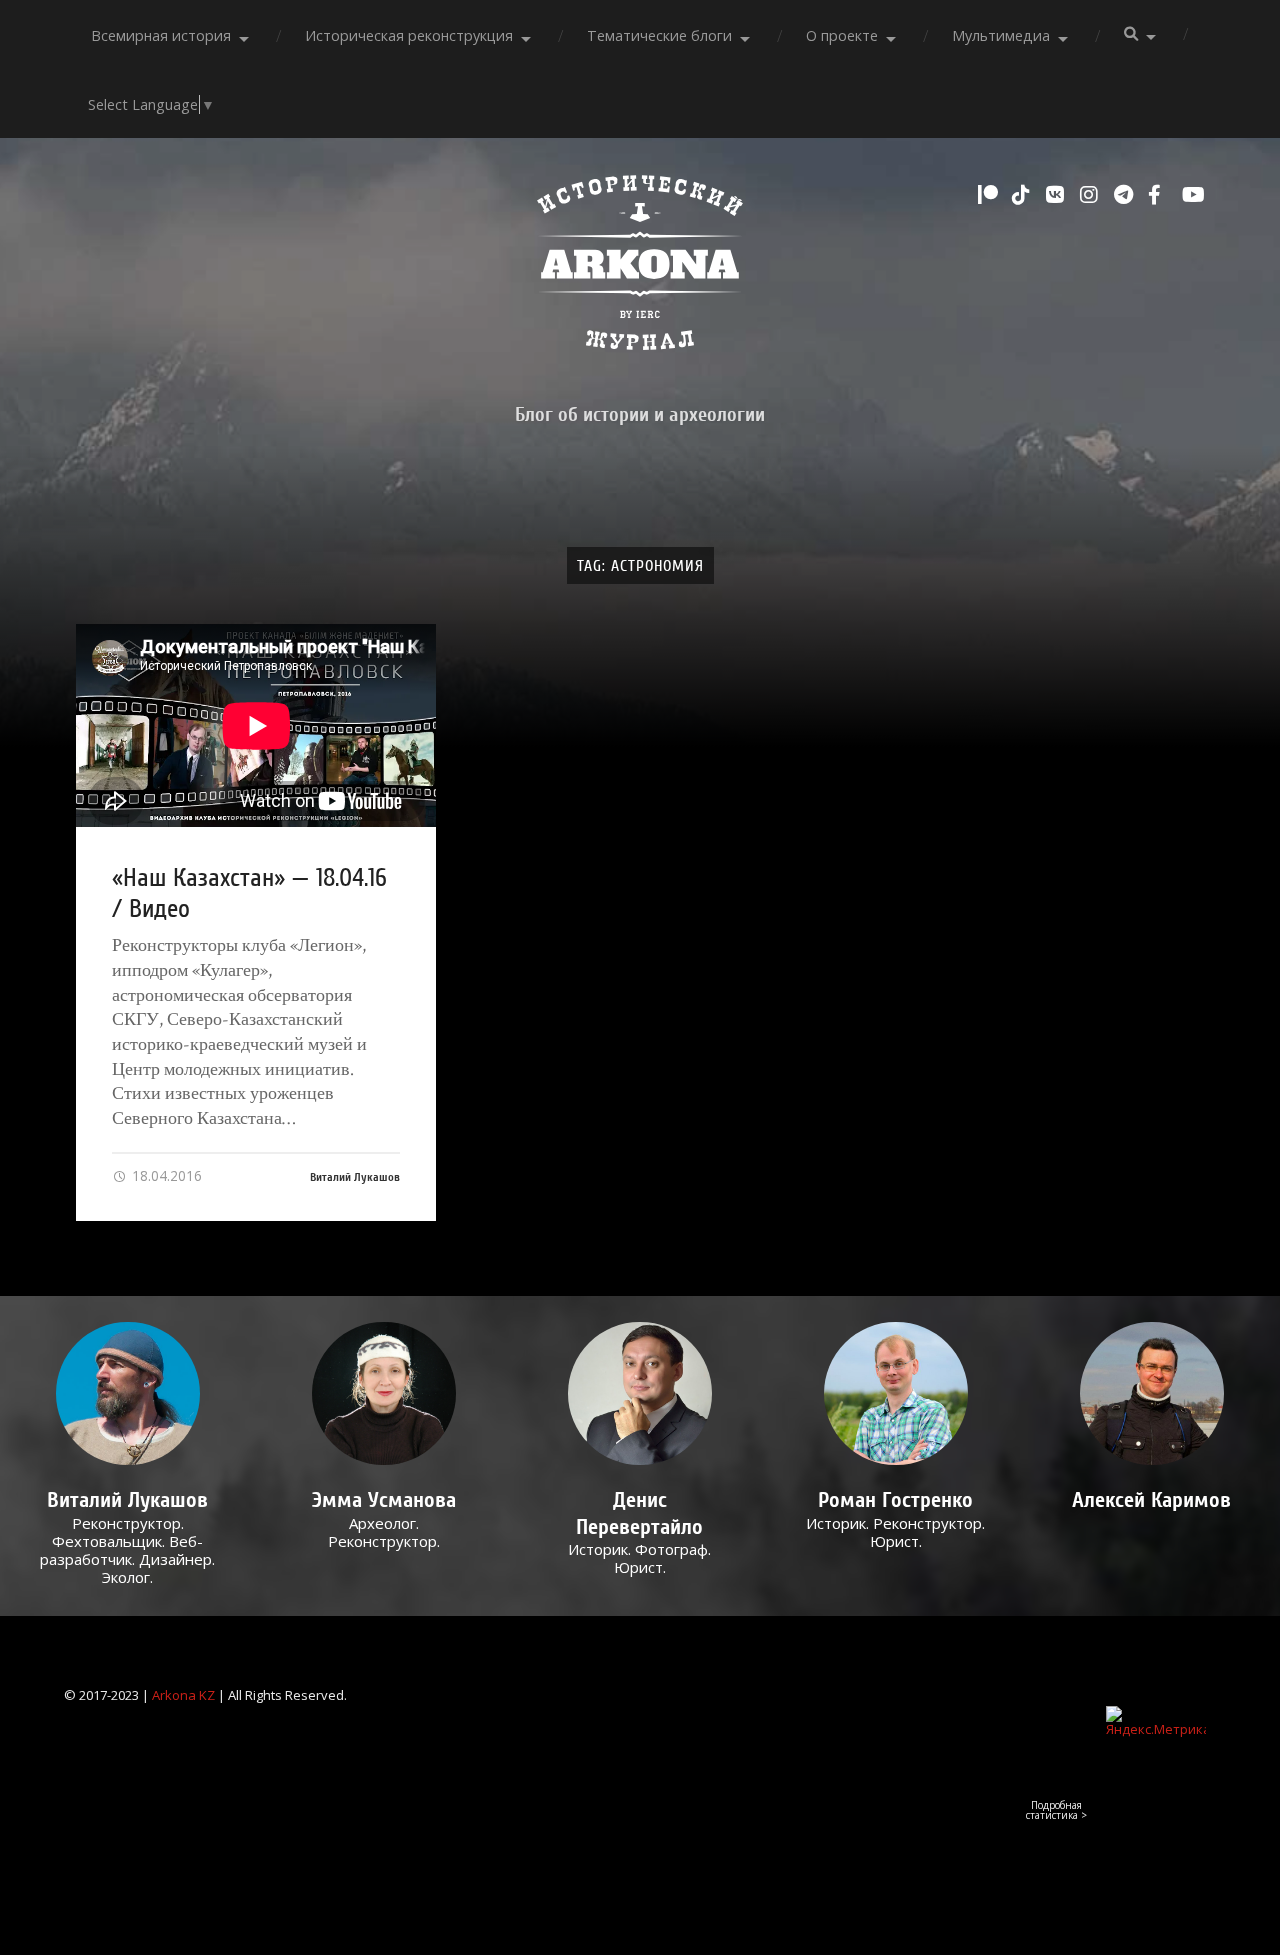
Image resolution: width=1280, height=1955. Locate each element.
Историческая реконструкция (409, 35)
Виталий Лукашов (355, 1177)
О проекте (842, 35)
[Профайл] (127, 1393)
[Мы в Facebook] (1160, 195)
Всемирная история (161, 35)
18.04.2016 (165, 1175)
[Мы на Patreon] (990, 195)
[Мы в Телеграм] (1126, 195)
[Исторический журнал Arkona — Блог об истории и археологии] (640, 268)
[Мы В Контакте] (1058, 195)
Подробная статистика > (1056, 1810)
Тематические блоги (659, 35)
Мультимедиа (1001, 35)
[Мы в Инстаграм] (1092, 195)
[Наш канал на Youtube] (1194, 195)
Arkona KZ (183, 1695)
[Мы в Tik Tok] (1024, 195)
